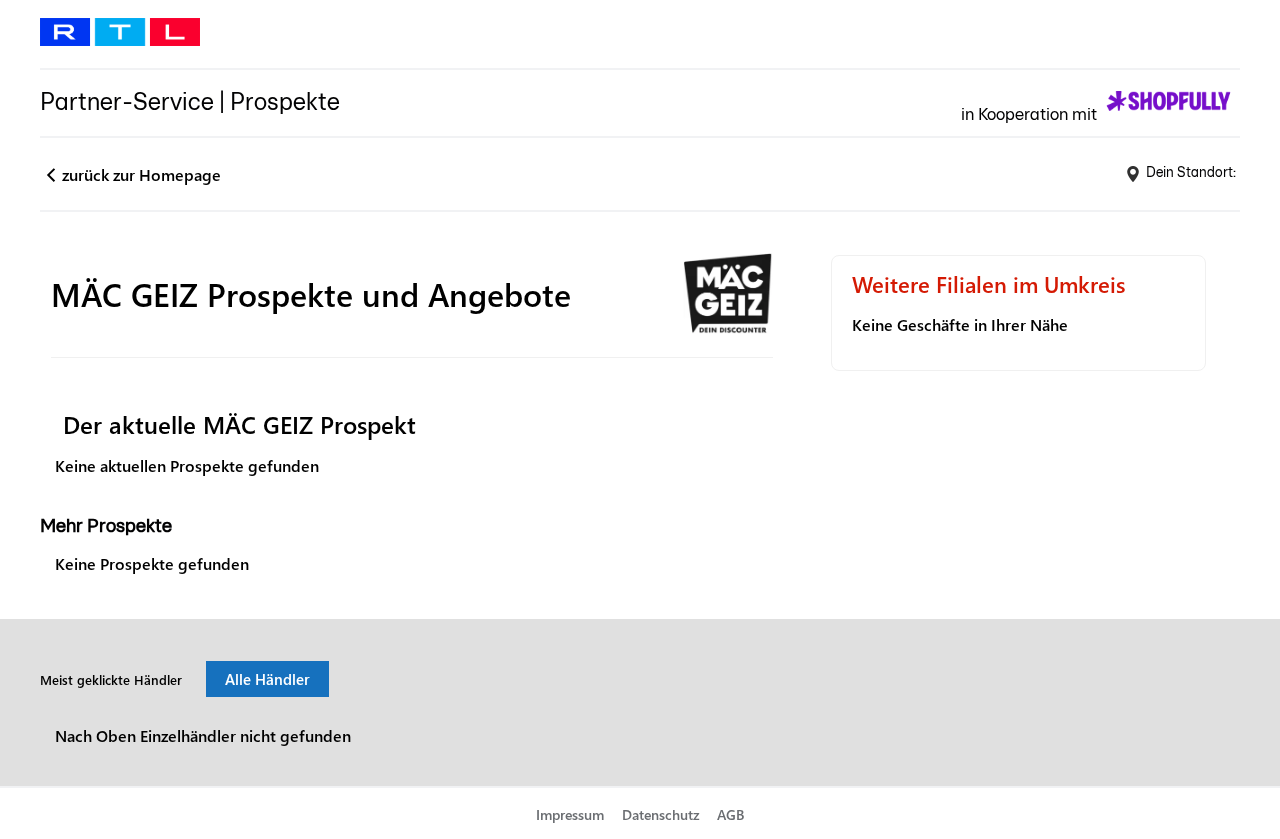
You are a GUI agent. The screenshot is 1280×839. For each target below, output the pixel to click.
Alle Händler (267, 679)
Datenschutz (661, 814)
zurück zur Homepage (141, 174)
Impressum (570, 814)
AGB (730, 814)
